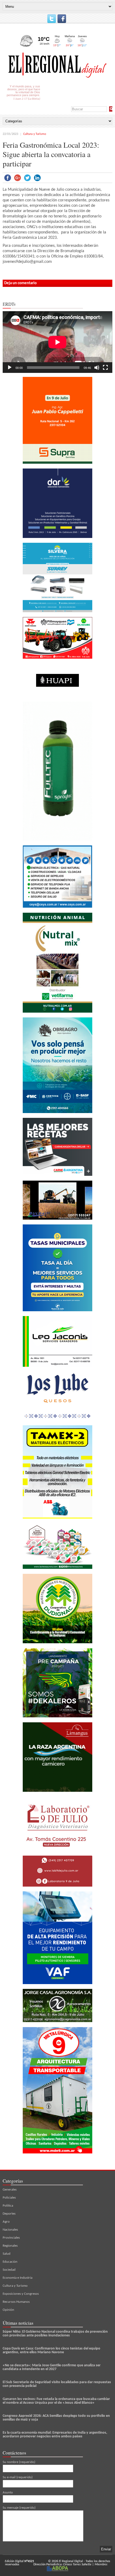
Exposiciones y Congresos (21, 2294)
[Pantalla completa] (105, 368)
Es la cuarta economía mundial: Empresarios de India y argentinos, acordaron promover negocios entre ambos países (55, 2435)
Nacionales (10, 2230)
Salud (7, 2254)
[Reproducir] (10, 368)
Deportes (9, 2214)
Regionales (10, 2246)
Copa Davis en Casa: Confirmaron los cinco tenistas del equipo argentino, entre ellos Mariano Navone (51, 2350)
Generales (10, 2190)
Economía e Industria (18, 2278)
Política (8, 2206)
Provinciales (11, 2238)
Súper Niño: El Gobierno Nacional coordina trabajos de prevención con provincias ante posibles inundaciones (55, 2334)
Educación (10, 2262)
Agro (6, 2222)
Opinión (8, 2310)
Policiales (9, 2198)
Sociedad (9, 2270)
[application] (57, 342)
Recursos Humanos (16, 2302)
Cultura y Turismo (35, 134)
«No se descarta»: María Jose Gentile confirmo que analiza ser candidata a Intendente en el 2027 (52, 2367)
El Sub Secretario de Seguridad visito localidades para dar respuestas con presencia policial (57, 2384)
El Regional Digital (71, 2561)
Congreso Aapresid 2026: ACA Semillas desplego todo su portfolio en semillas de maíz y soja (56, 2418)
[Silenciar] (97, 368)
